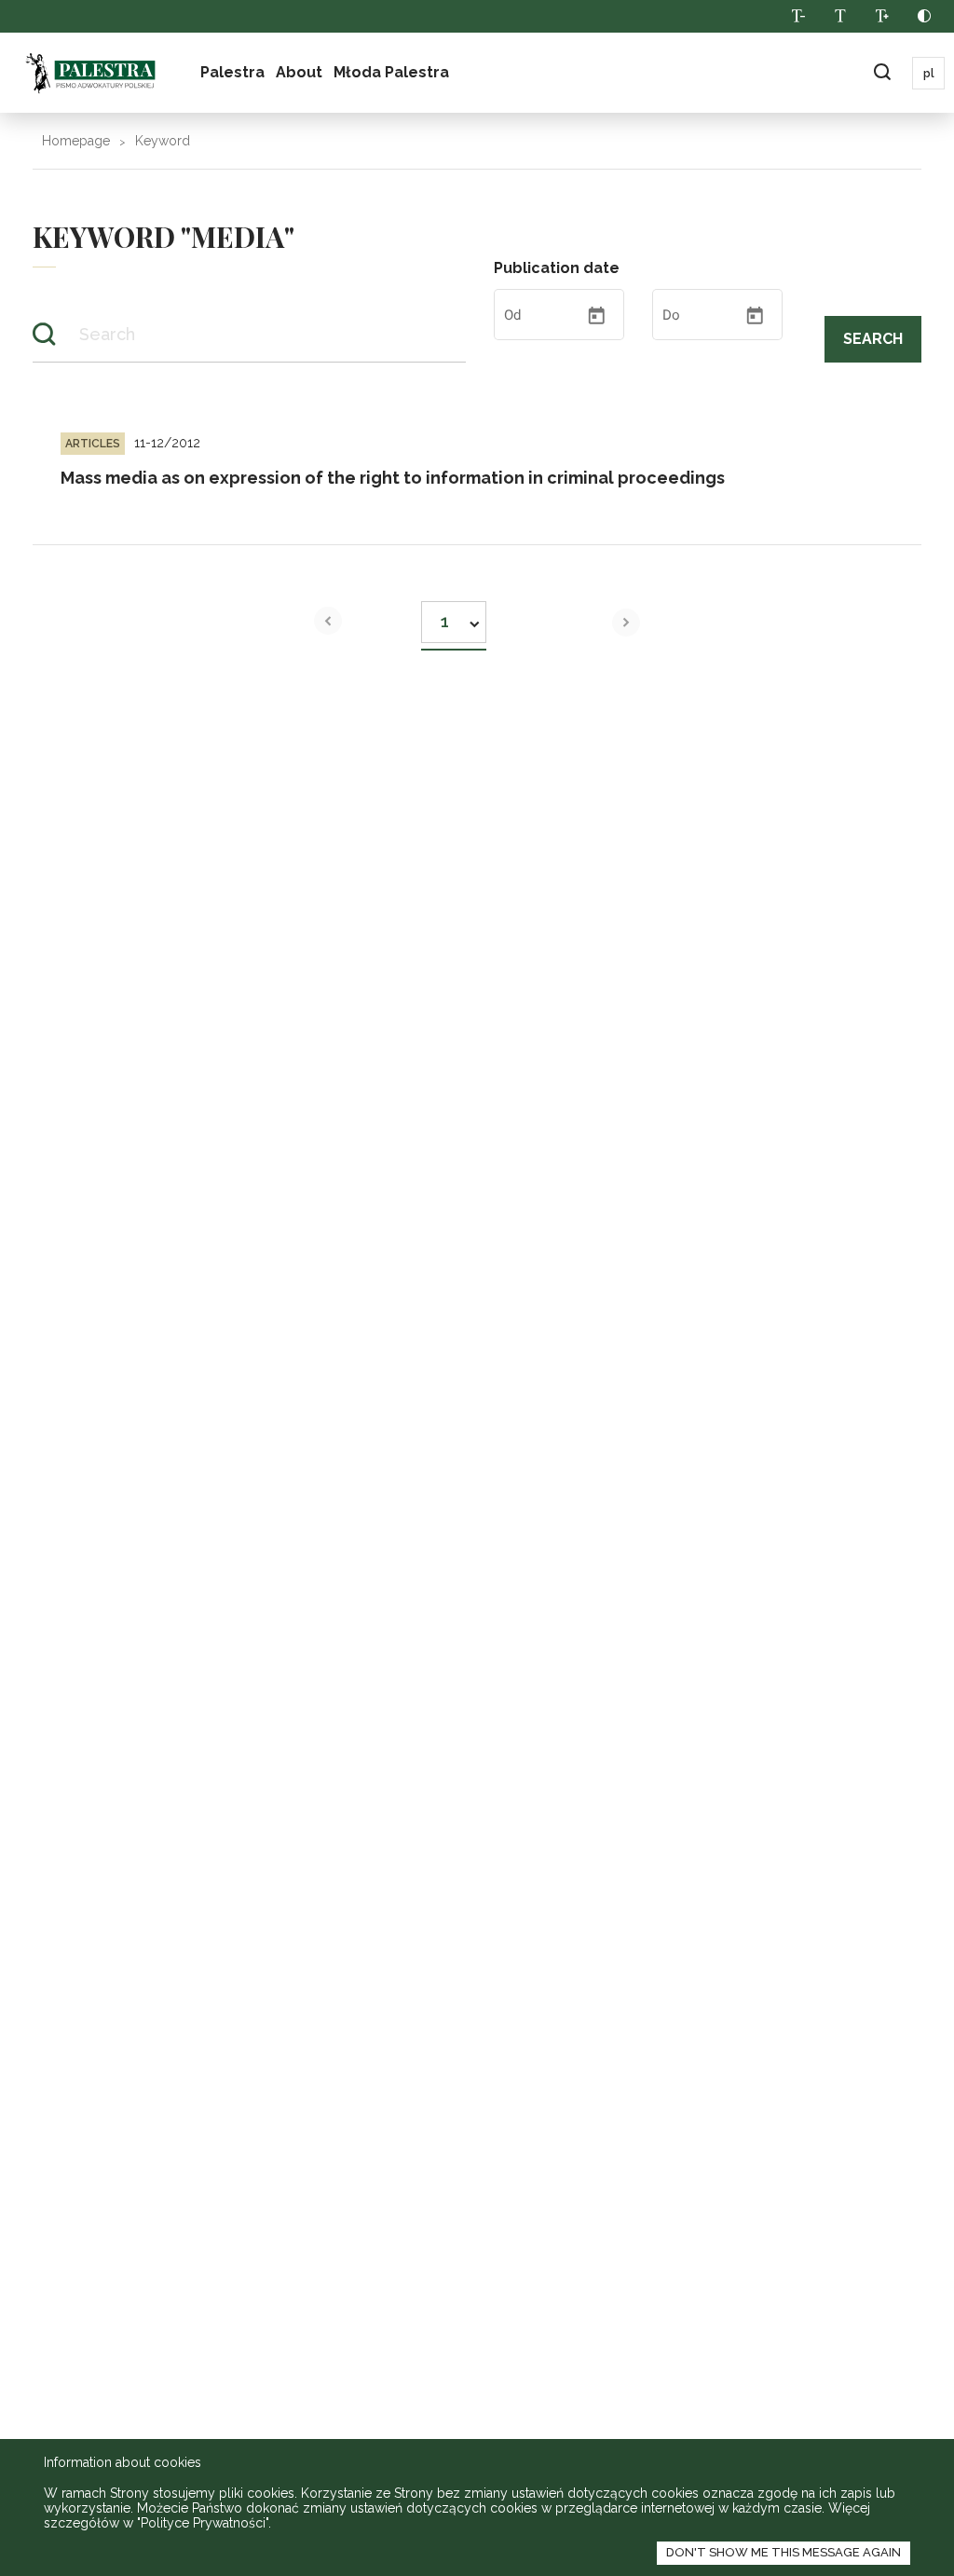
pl (929, 74)
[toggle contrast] (924, 16)
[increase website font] (882, 16)
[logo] (90, 73)
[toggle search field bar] (882, 73)
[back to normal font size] (840, 16)
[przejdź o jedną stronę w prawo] (626, 623)
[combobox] (454, 617)
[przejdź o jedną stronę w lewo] (328, 621)
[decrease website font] (798, 16)
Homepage (76, 141)
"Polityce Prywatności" (203, 2523)
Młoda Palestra (391, 72)
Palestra (232, 72)
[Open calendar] (596, 316)
